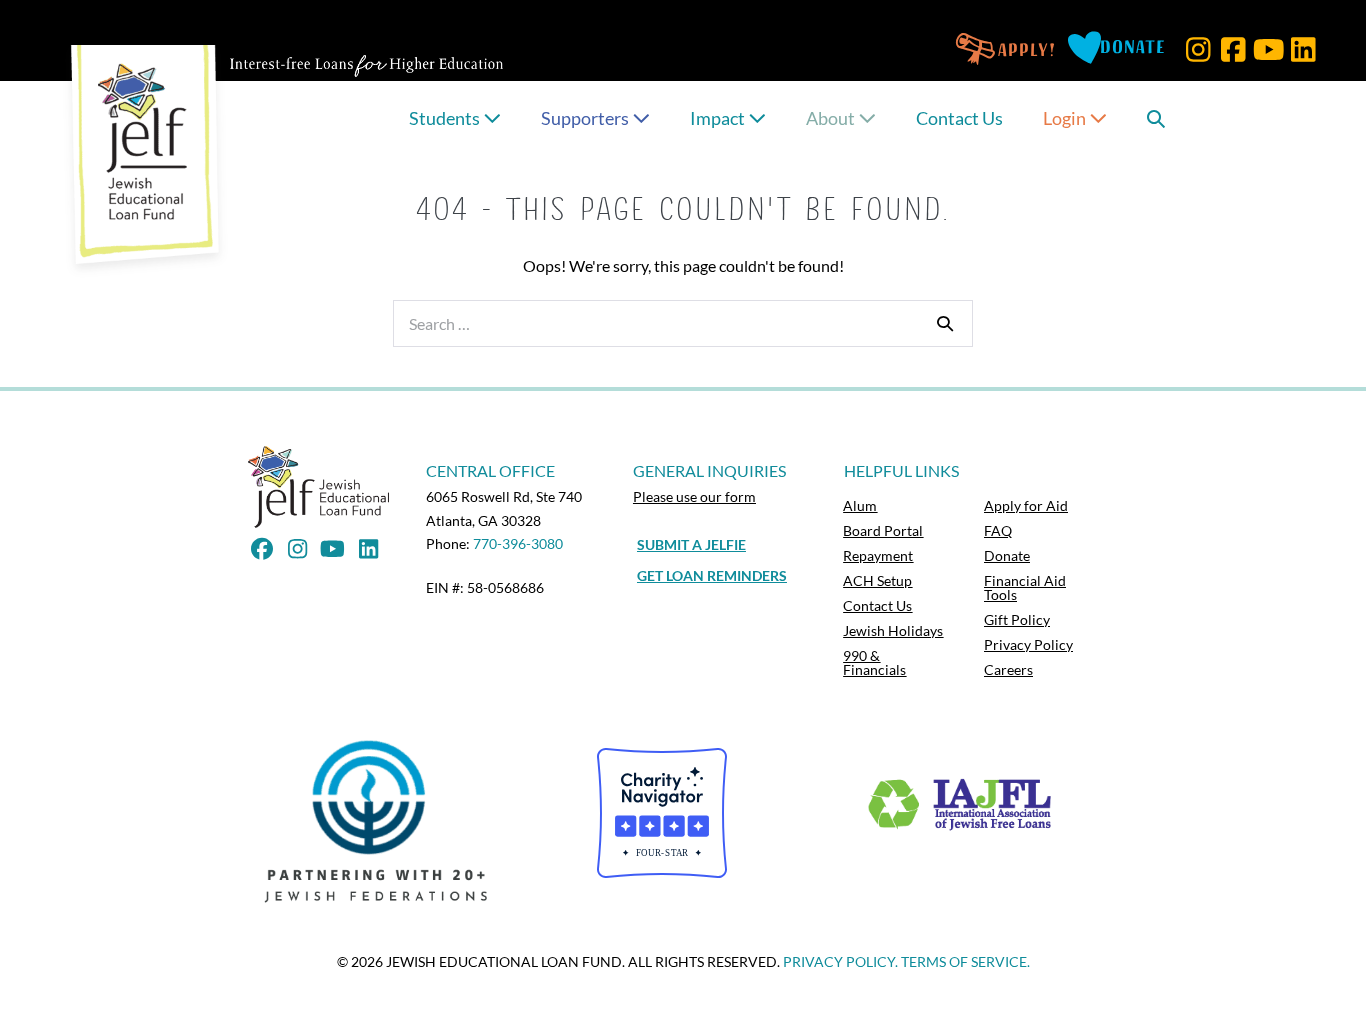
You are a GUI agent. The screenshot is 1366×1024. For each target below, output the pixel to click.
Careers (1008, 669)
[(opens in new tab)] (381, 820)
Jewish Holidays (893, 630)
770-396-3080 (518, 543)
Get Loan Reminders (712, 575)
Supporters (586, 118)
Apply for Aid (1026, 505)
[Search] (945, 323)
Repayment (878, 555)
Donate (1007, 555)
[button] (1198, 49)
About (832, 118)
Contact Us (959, 118)
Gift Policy (1017, 619)
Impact (719, 118)
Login (1066, 118)
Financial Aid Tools (1025, 587)
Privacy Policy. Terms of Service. (906, 961)
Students (446, 118)
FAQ (998, 530)
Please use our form (694, 496)
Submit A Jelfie (691, 544)
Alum (860, 505)
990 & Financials (874, 662)
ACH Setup (877, 580)
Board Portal (883, 530)
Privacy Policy (1028, 644)
